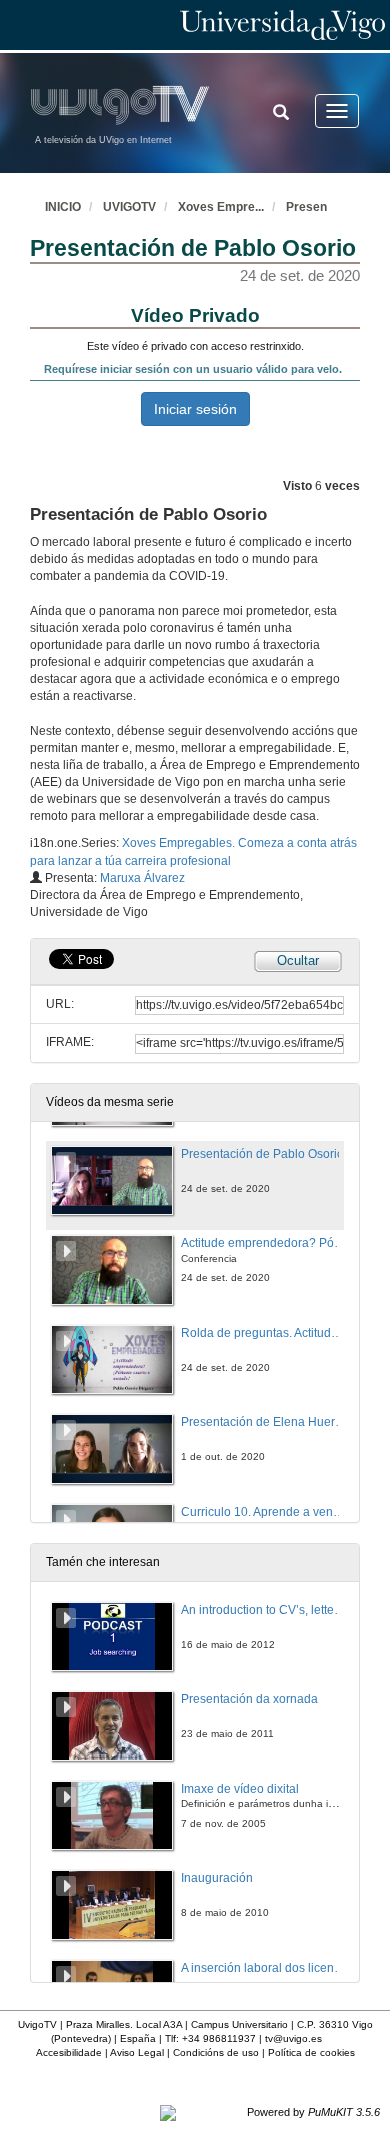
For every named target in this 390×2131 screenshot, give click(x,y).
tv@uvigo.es (293, 2038)
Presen (306, 207)
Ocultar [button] (298, 960)
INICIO (63, 207)
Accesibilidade (69, 2052)
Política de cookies (311, 2052)
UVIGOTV (129, 207)
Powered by (313, 2112)
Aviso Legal (137, 2052)
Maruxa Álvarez (142, 878)
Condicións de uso (216, 2052)
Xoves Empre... (221, 207)
